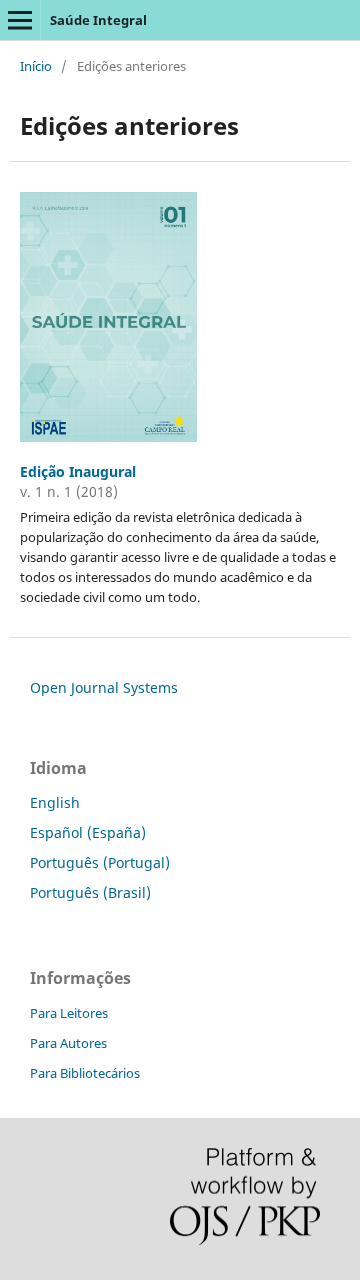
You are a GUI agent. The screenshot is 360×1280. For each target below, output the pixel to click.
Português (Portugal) (100, 862)
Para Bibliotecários (85, 1073)
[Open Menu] (20, 20)
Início (36, 66)
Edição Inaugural (78, 471)
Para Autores (68, 1043)
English (55, 802)
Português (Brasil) (90, 892)
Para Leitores (69, 1013)
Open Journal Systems (104, 687)
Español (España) (88, 832)
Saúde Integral (98, 20)
